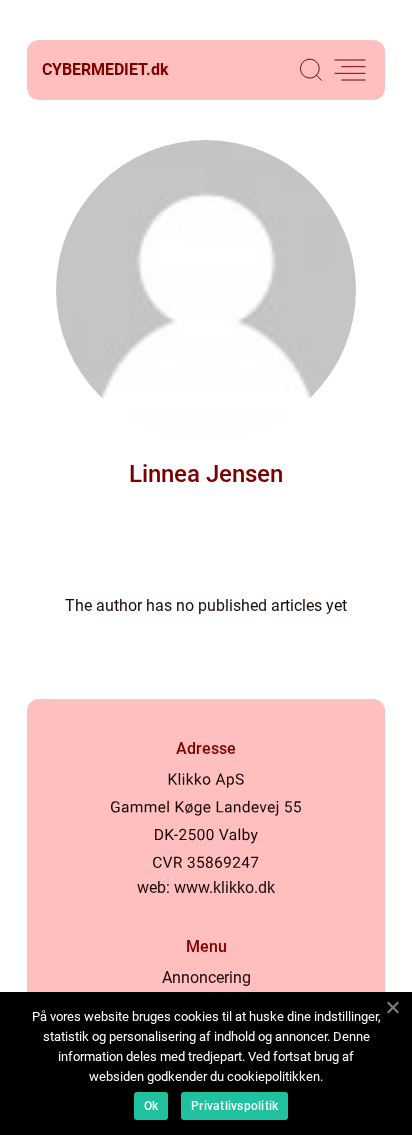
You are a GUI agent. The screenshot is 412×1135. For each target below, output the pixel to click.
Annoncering (206, 977)
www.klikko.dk (224, 887)
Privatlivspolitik (234, 1106)
